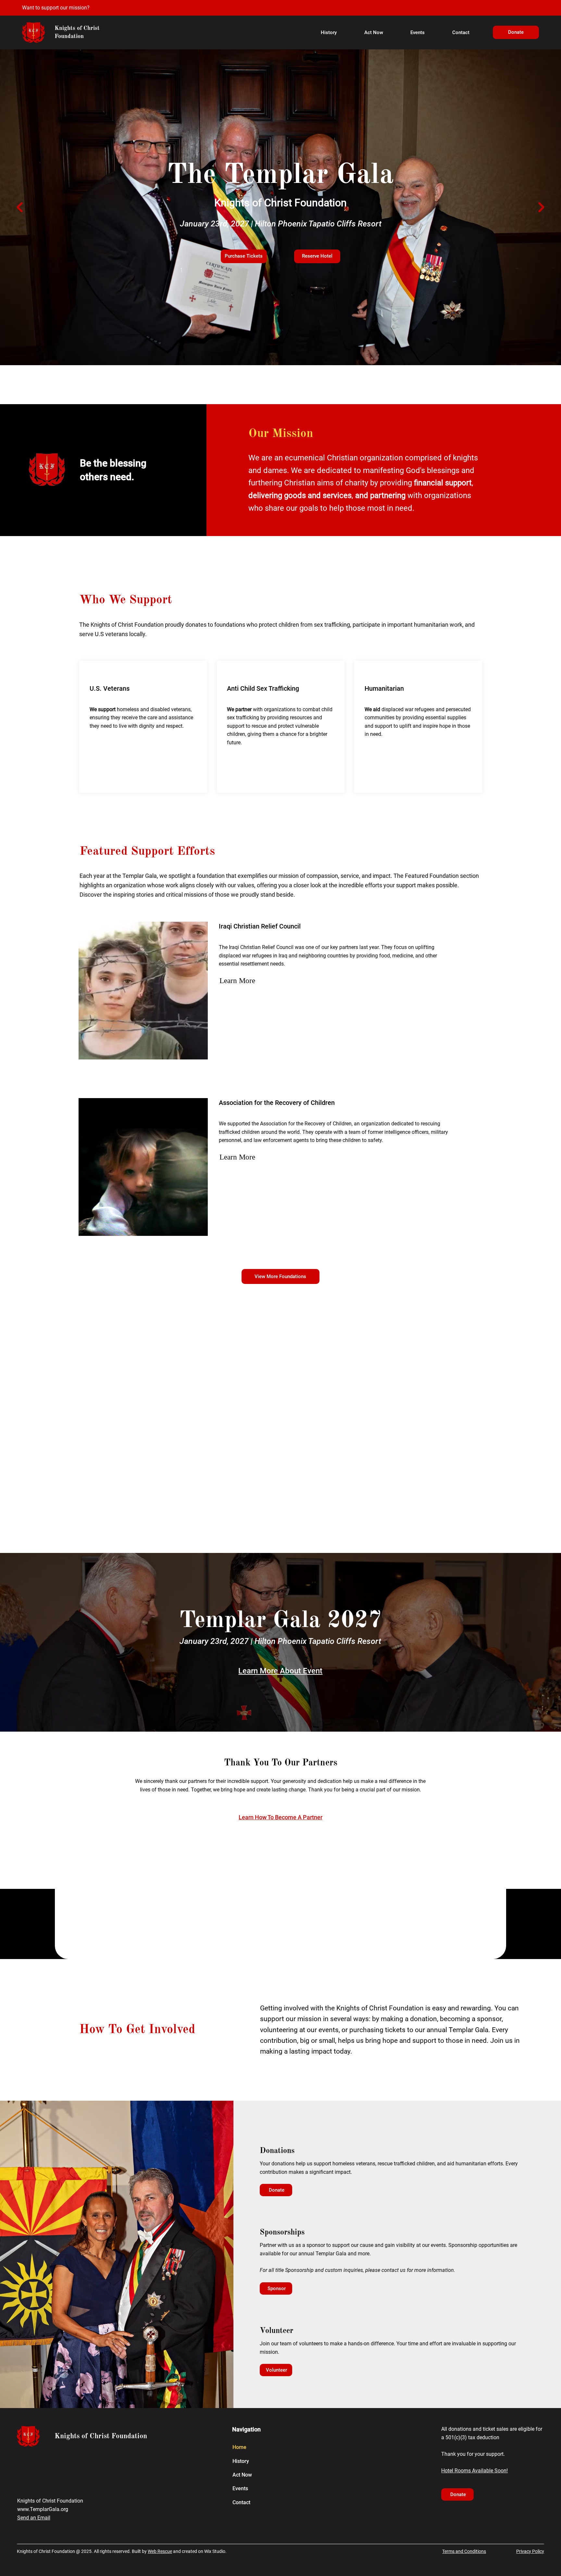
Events (240, 2488)
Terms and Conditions (464, 2551)
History (241, 2461)
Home (239, 2447)
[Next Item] (541, 207)
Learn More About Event (280, 1671)
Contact (241, 2502)
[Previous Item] (20, 207)
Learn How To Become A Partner (280, 1817)
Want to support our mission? (56, 8)
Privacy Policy (530, 2551)
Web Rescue (160, 2551)
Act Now (242, 2475)
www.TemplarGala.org (43, 2509)
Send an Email (34, 2518)
